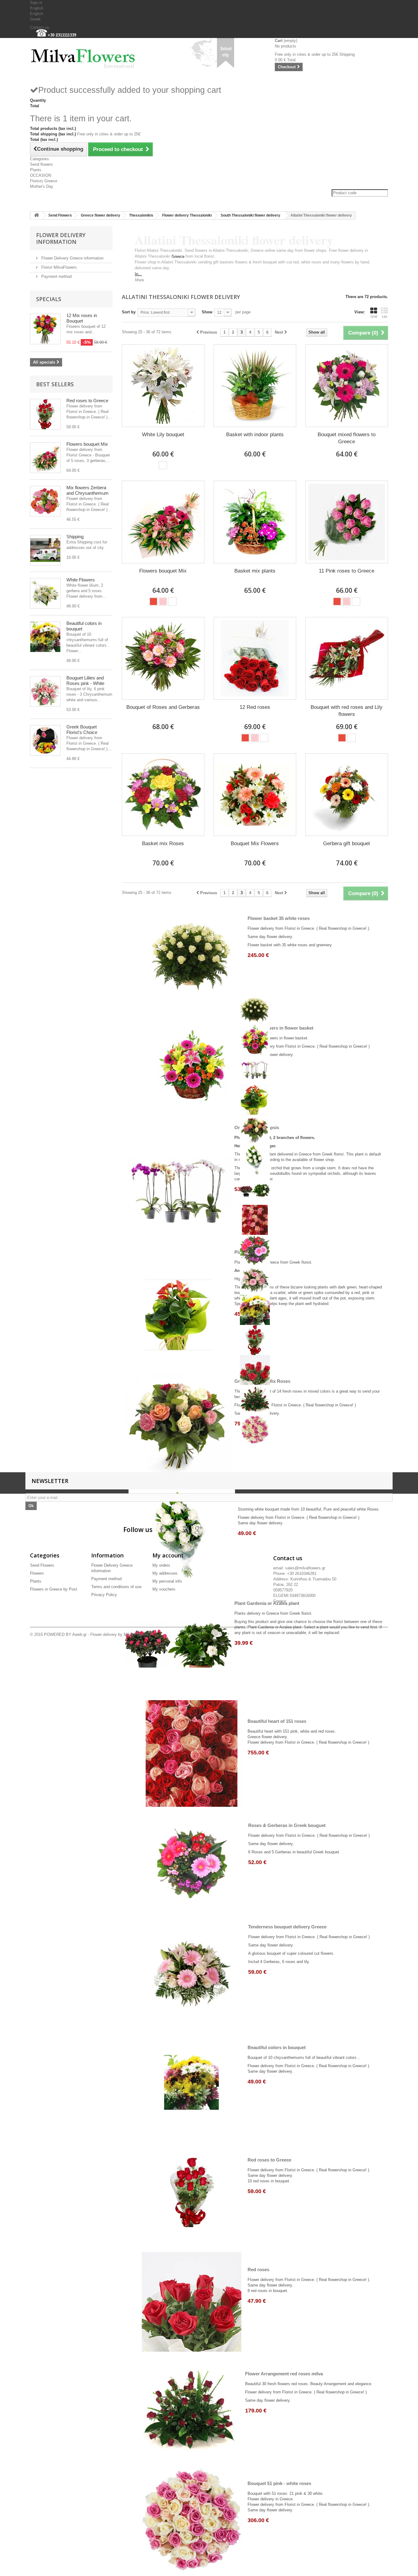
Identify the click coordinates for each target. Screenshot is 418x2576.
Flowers (37, 1573)
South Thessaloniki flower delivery (250, 215)
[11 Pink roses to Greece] (347, 522)
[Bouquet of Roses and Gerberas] (163, 658)
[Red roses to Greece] (45, 414)
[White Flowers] (45, 593)
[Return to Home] (36, 216)
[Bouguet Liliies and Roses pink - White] (45, 691)
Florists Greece (44, 181)
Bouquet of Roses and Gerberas (163, 707)
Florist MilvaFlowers (58, 267)
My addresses (165, 1573)
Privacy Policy (104, 1595)
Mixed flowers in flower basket (281, 1028)
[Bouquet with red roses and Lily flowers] (347, 658)
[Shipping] (45, 550)
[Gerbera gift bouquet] (347, 795)
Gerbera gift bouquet (347, 844)
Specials (49, 299)
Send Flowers (60, 215)
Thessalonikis (141, 215)
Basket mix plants (255, 571)
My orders (161, 1565)
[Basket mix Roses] (163, 795)
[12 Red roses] (255, 658)
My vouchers (164, 1589)
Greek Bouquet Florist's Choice (82, 730)
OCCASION (41, 175)
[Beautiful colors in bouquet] (45, 637)
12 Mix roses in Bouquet (82, 318)
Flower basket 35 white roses (279, 918)
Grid (374, 316)
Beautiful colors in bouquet (277, 2047)
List (384, 316)
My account (168, 1555)
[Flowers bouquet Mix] (45, 458)
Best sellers (55, 384)
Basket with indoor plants (255, 435)
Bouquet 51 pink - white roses (279, 2483)
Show (207, 312)
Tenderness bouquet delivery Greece (287, 1927)
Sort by (129, 312)
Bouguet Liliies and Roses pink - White (85, 681)
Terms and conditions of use (116, 1587)
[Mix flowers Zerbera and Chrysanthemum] (45, 501)
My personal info (167, 1581)
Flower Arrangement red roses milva (284, 2374)
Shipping (75, 537)
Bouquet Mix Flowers (255, 844)
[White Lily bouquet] (163, 386)
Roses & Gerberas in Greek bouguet (287, 1825)
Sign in (36, 3)
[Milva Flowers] (87, 56)
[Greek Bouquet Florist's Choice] (45, 740)
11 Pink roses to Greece (347, 571)
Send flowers (41, 164)
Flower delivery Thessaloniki (187, 215)
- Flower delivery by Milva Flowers (117, 1634)
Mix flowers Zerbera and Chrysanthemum (88, 490)
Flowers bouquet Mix (87, 444)
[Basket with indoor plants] (255, 386)
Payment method (56, 276)
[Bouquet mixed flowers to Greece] (347, 386)
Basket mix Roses (163, 844)
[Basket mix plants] (255, 522)
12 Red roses (255, 707)
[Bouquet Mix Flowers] (255, 795)
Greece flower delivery (101, 215)
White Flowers (81, 580)
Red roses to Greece (87, 401)
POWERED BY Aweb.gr (65, 1634)
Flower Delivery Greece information (72, 258)
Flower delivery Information (61, 238)
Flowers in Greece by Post (54, 1589)
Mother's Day (42, 186)
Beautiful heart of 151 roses (277, 1721)
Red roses (258, 2270)
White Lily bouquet (163, 435)
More (139, 280)
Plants (36, 170)
